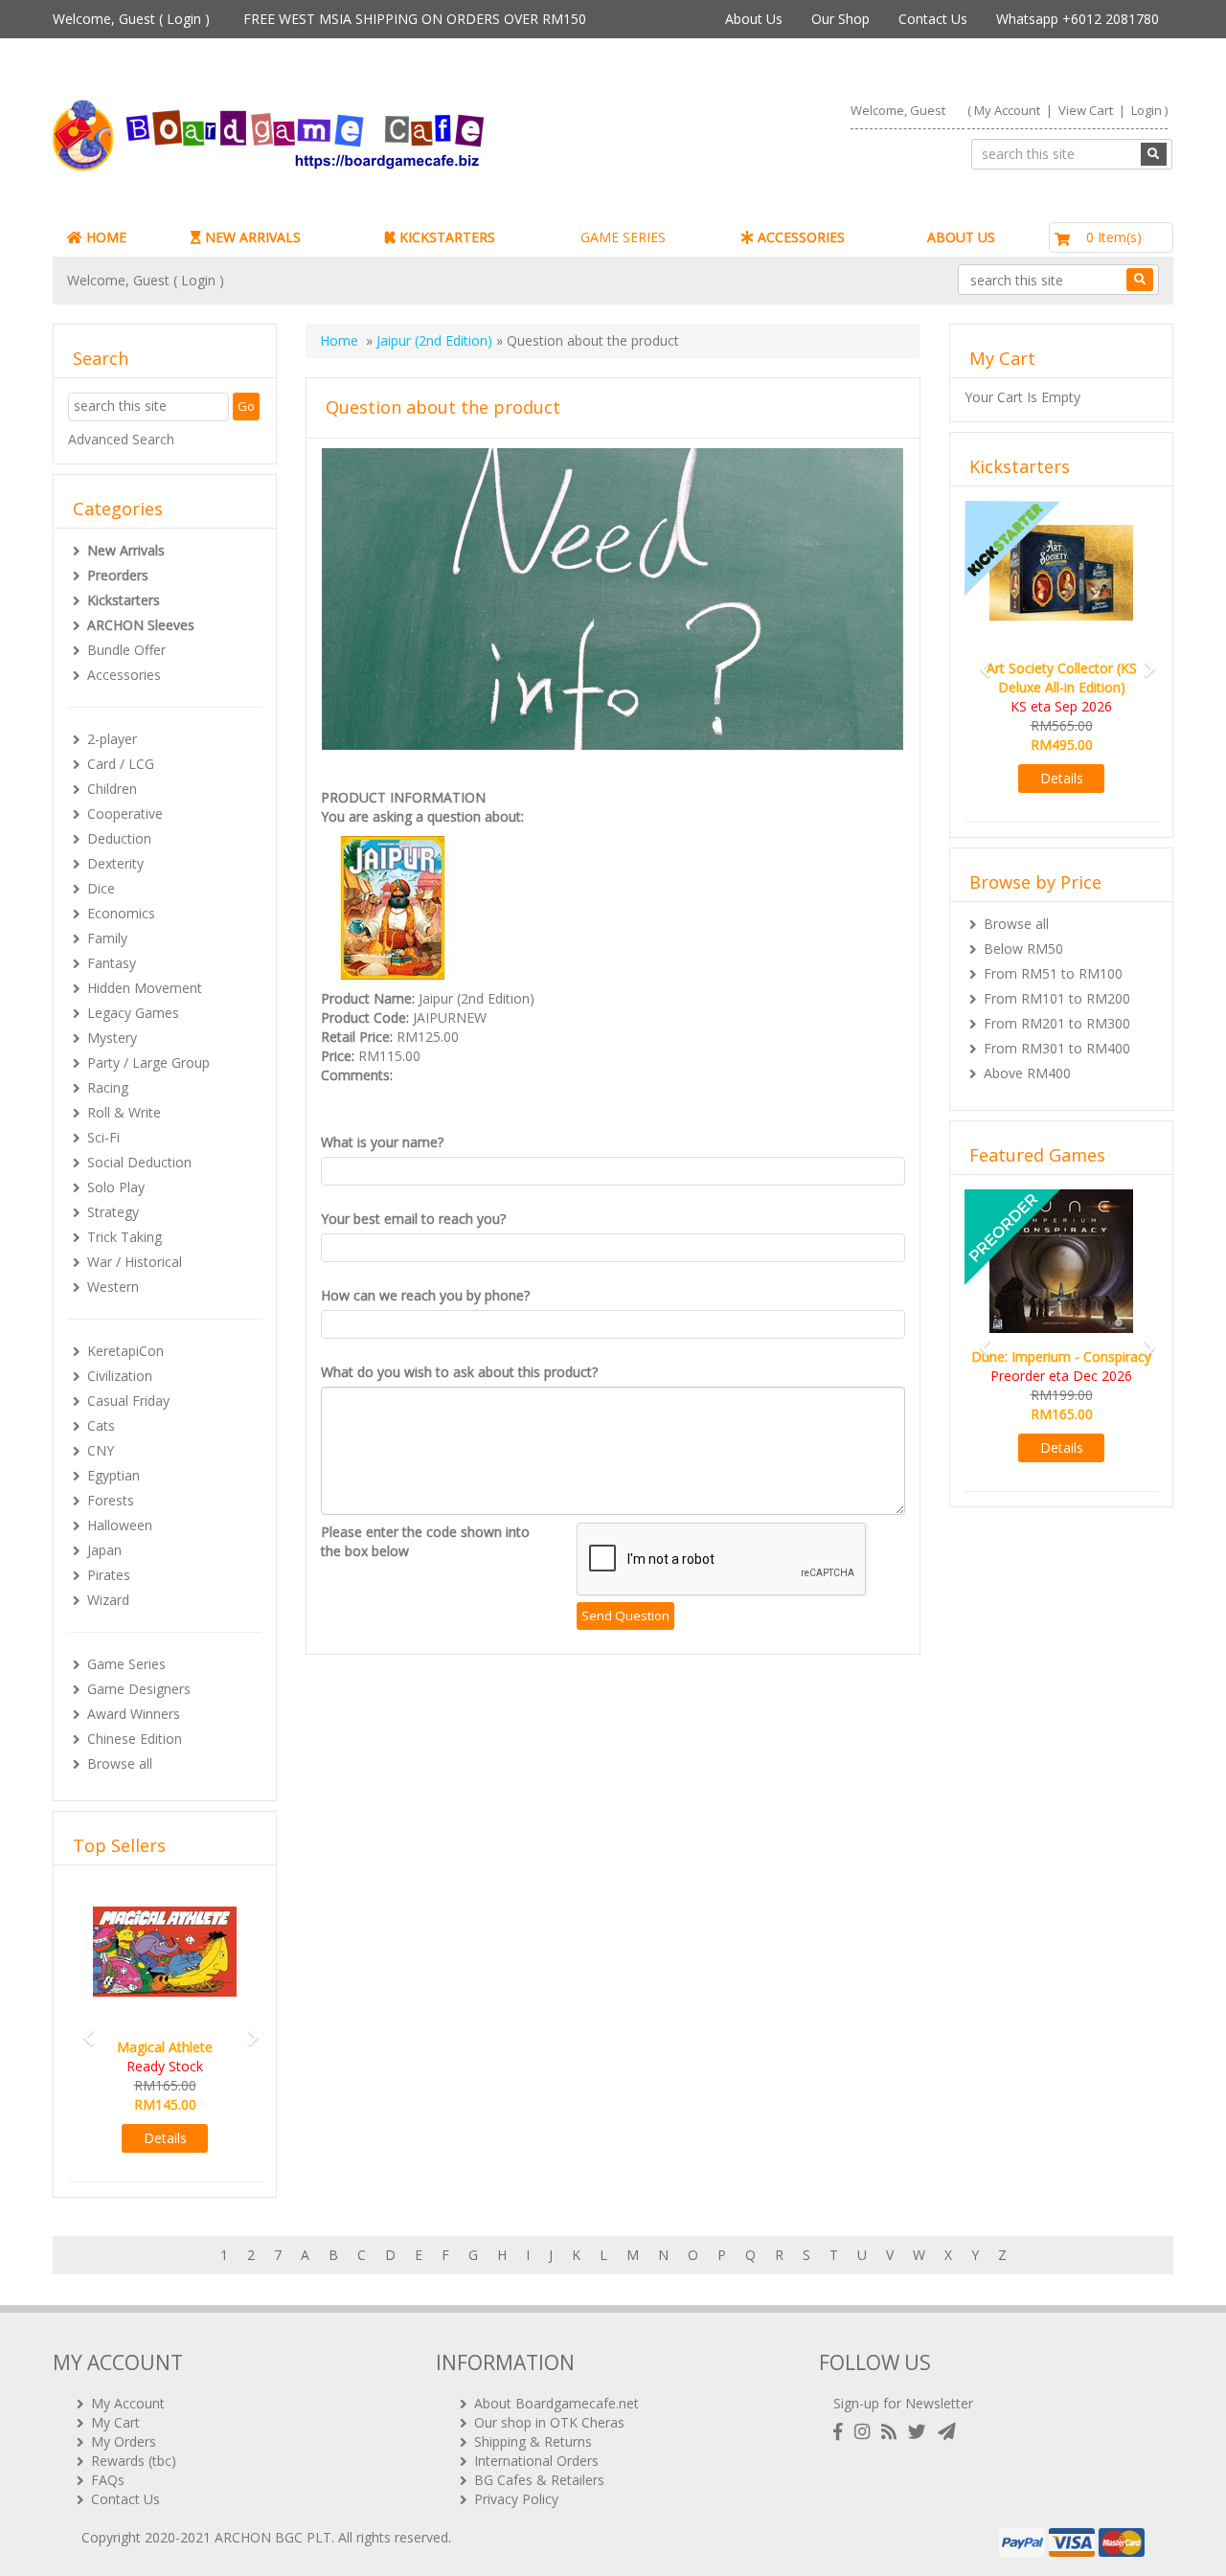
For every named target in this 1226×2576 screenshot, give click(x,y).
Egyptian (114, 1475)
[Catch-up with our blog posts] (893, 2432)
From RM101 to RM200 (1057, 998)
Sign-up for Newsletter (903, 2403)
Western (113, 1287)
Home (339, 340)
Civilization (120, 1376)
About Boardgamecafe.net (556, 2403)
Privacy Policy (516, 2499)
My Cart (115, 2422)
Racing (108, 1087)
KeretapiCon (125, 1351)
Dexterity (115, 863)
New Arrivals (126, 550)
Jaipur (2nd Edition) (434, 340)
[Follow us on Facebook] (842, 2432)
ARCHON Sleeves (141, 625)
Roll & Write (124, 1112)
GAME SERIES (623, 237)
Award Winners (134, 1714)
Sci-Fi (103, 1137)
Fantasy (112, 963)
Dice (101, 888)
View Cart (1086, 110)
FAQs (108, 2480)
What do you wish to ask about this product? (459, 1372)
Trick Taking (125, 1237)
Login (184, 19)
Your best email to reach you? (413, 1219)
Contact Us (933, 19)
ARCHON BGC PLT (273, 2537)
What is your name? (382, 1142)
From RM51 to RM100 (1053, 973)
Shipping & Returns (533, 2441)
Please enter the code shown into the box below (425, 1541)
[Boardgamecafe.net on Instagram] (866, 2432)
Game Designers (139, 1689)
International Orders (536, 2461)
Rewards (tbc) (134, 2461)
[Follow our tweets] (921, 2432)
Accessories (124, 675)
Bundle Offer (126, 650)
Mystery (112, 1038)
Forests (111, 1500)
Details (165, 2138)
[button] (82, 2029)
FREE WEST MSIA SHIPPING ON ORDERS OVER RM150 (415, 19)
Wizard (108, 1600)
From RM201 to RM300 (1057, 1023)
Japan (104, 1550)
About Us (754, 19)
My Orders (124, 2441)
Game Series (126, 1664)
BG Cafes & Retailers (539, 2480)
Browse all (120, 1763)
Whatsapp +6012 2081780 (1078, 19)
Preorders (118, 575)
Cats (101, 1425)
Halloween (120, 1525)
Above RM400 (1027, 1073)
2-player (112, 739)
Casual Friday (128, 1401)
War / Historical (135, 1262)
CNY (101, 1450)
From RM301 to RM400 (1057, 1048)
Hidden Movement (145, 988)
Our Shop (840, 19)
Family (107, 938)
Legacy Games (133, 1013)
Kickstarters (124, 600)
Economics (121, 913)
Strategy (113, 1212)
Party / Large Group (148, 1062)
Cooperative (125, 813)
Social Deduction (139, 1162)
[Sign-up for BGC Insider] (947, 2432)
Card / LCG (121, 764)
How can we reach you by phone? (425, 1295)
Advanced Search (121, 439)
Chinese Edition (135, 1739)
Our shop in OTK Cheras (549, 2422)
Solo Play (116, 1187)
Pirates (109, 1575)
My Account (1007, 110)
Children (112, 789)
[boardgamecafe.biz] (325, 136)
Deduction (119, 838)
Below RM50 (1023, 949)
